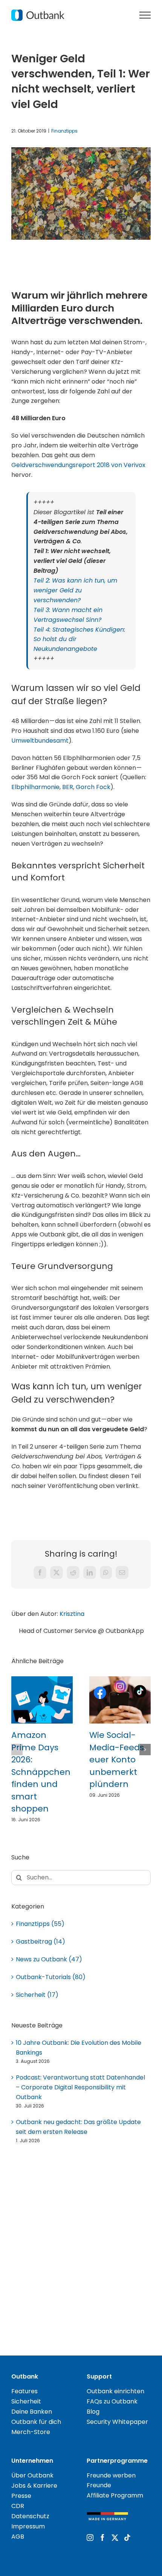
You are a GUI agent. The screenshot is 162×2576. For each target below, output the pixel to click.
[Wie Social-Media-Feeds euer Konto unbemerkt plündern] (120, 1681)
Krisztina (72, 1614)
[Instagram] (90, 2537)
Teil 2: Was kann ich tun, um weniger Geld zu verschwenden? (75, 590)
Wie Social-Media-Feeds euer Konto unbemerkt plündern (117, 1760)
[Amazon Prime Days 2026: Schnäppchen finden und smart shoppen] (42, 1681)
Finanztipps (64, 131)
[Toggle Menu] (145, 15)
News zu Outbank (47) (49, 1959)
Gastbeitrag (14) (40, 1942)
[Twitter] (115, 2537)
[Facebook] (102, 2537)
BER (68, 787)
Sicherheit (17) (37, 1995)
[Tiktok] (127, 2537)
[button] (17, 1750)
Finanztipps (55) (40, 1924)
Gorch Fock (93, 787)
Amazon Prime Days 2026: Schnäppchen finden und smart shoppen (41, 1772)
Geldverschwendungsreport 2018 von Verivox (78, 465)
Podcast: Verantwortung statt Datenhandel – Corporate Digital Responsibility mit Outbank (80, 2087)
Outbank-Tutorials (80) (51, 1977)
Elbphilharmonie (35, 787)
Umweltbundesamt (40, 741)
